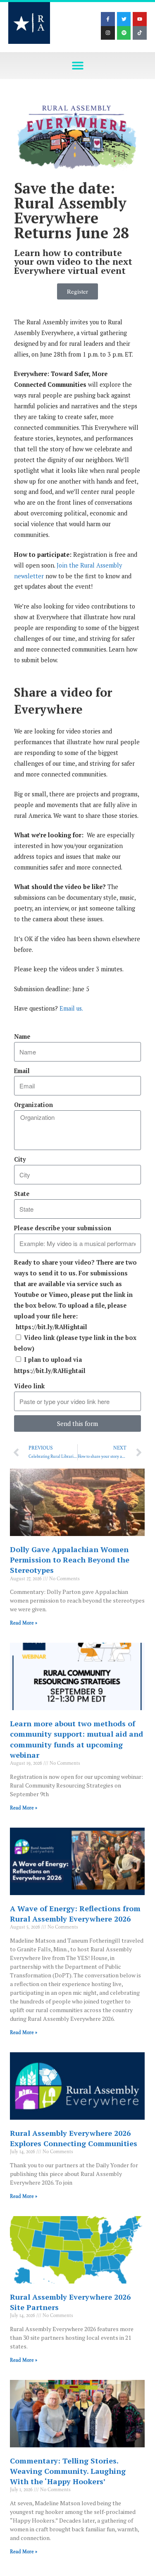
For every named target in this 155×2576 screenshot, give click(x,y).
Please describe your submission (63, 1228)
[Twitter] (124, 19)
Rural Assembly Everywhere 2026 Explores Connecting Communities (74, 2138)
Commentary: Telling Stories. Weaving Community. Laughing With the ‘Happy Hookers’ (68, 2471)
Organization (33, 1105)
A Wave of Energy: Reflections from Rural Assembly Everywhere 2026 (75, 1913)
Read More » (24, 1623)
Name (22, 1036)
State (22, 1194)
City (20, 1159)
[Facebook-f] (108, 19)
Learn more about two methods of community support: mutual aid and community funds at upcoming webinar (76, 1739)
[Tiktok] (140, 33)
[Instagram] (108, 33)
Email (22, 1071)
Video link (29, 1386)
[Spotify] (124, 33)
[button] (77, 66)
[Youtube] (140, 19)
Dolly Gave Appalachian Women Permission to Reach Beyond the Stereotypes (70, 1560)
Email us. (71, 1008)
